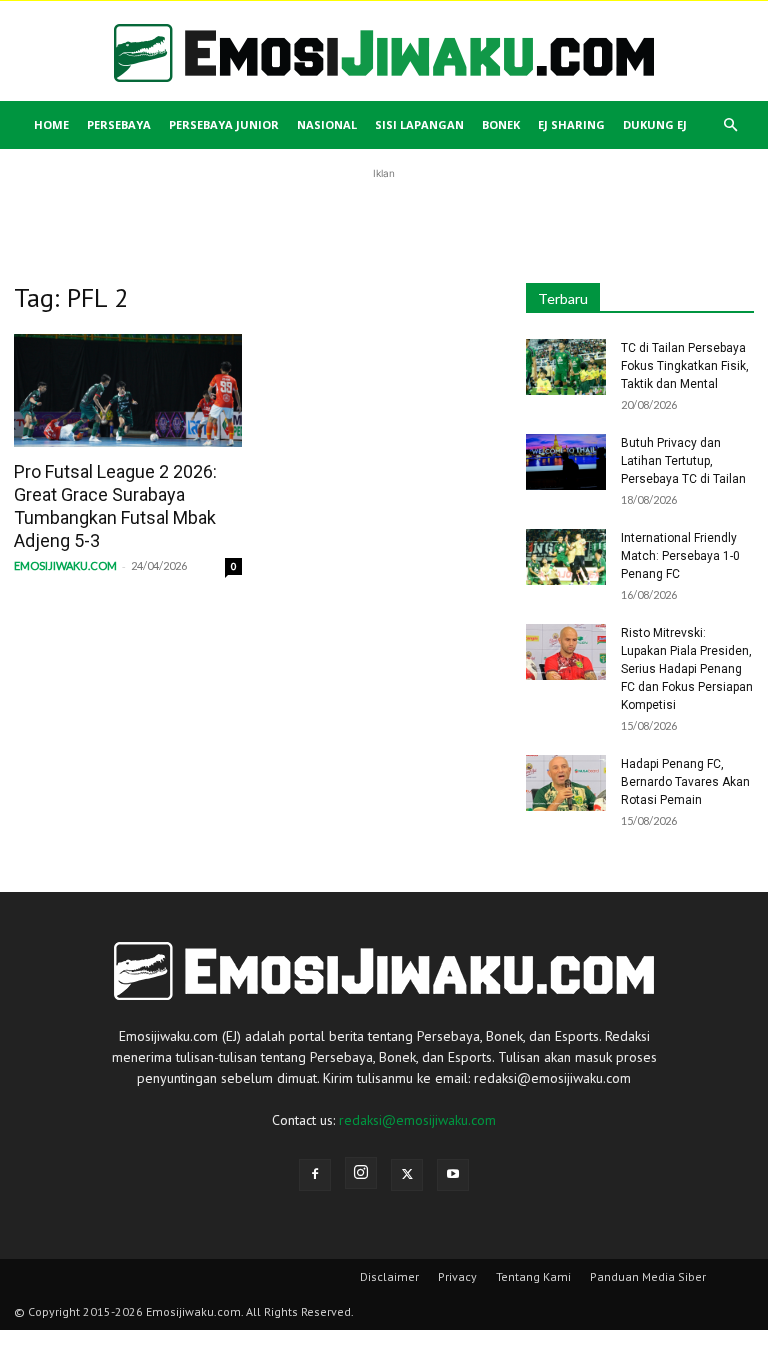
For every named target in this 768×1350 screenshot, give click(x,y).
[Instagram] (361, 1173)
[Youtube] (453, 1175)
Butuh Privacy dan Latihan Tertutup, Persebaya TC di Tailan (683, 461)
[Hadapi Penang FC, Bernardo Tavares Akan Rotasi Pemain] (566, 783)
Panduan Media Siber (648, 1276)
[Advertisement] (384, 214)
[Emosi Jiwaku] (384, 53)
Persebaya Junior (224, 124)
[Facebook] (315, 1175)
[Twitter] (407, 1175)
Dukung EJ (655, 124)
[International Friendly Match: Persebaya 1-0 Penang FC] (566, 557)
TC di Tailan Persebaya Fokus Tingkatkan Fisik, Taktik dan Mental (685, 366)
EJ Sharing (571, 124)
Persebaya (119, 124)
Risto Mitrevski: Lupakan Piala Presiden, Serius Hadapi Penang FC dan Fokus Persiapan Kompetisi (687, 669)
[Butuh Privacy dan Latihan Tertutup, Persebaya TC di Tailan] (566, 462)
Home (51, 124)
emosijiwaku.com (65, 565)
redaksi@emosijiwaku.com (417, 1120)
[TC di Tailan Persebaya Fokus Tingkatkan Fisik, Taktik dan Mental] (566, 367)
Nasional (327, 124)
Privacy (457, 1276)
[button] (730, 125)
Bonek (501, 124)
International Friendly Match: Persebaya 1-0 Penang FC (680, 556)
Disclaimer (389, 1276)
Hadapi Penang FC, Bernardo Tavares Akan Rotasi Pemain (685, 782)
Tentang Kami (533, 1276)
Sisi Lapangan (419, 124)
